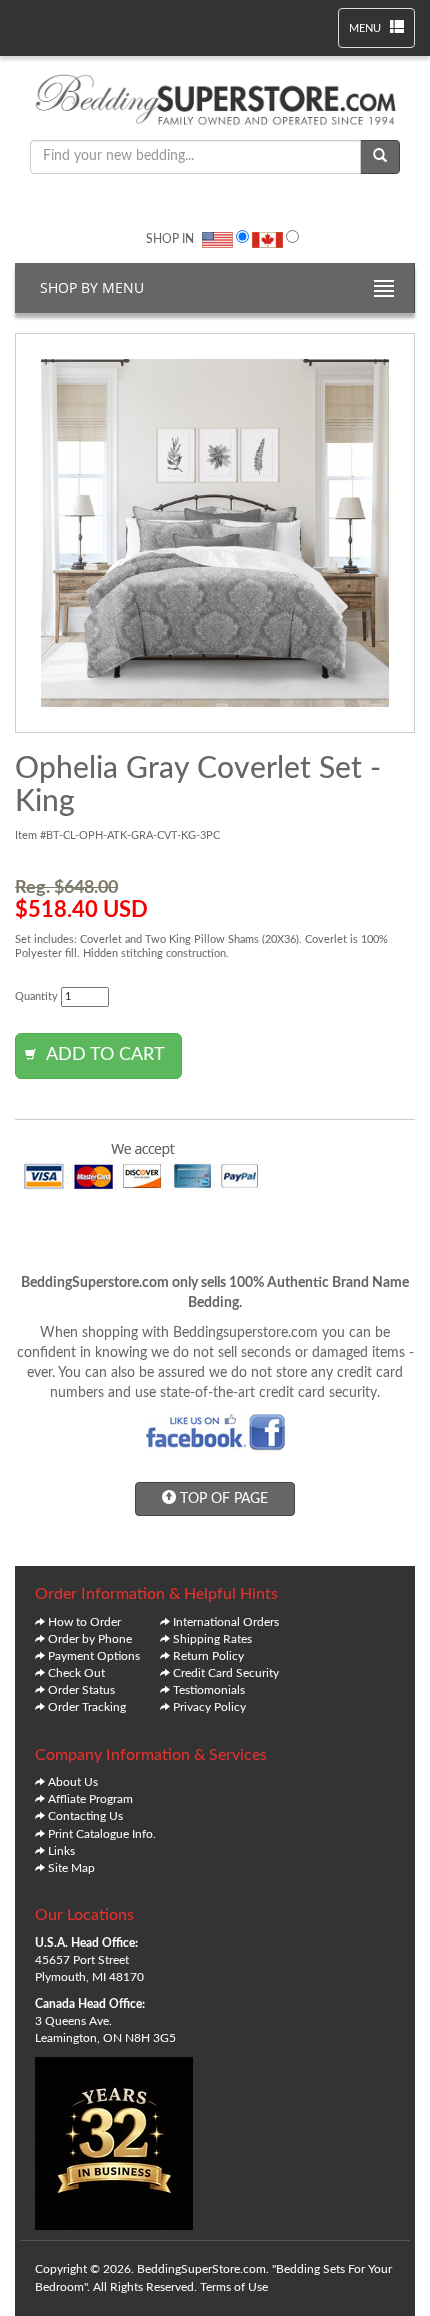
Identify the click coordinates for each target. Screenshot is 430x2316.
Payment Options (94, 1656)
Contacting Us (85, 1816)
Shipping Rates (212, 1639)
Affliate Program (90, 1799)
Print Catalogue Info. (102, 1834)
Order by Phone (90, 1639)
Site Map (71, 1868)
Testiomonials (209, 1690)
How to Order (84, 1622)
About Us (73, 1782)
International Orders (226, 1622)
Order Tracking (87, 1707)
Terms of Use (234, 2287)
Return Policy (208, 1656)
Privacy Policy (209, 1707)
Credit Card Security (226, 1673)
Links (61, 1851)
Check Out (76, 1673)
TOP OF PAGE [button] (222, 1499)
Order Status (81, 1690)
